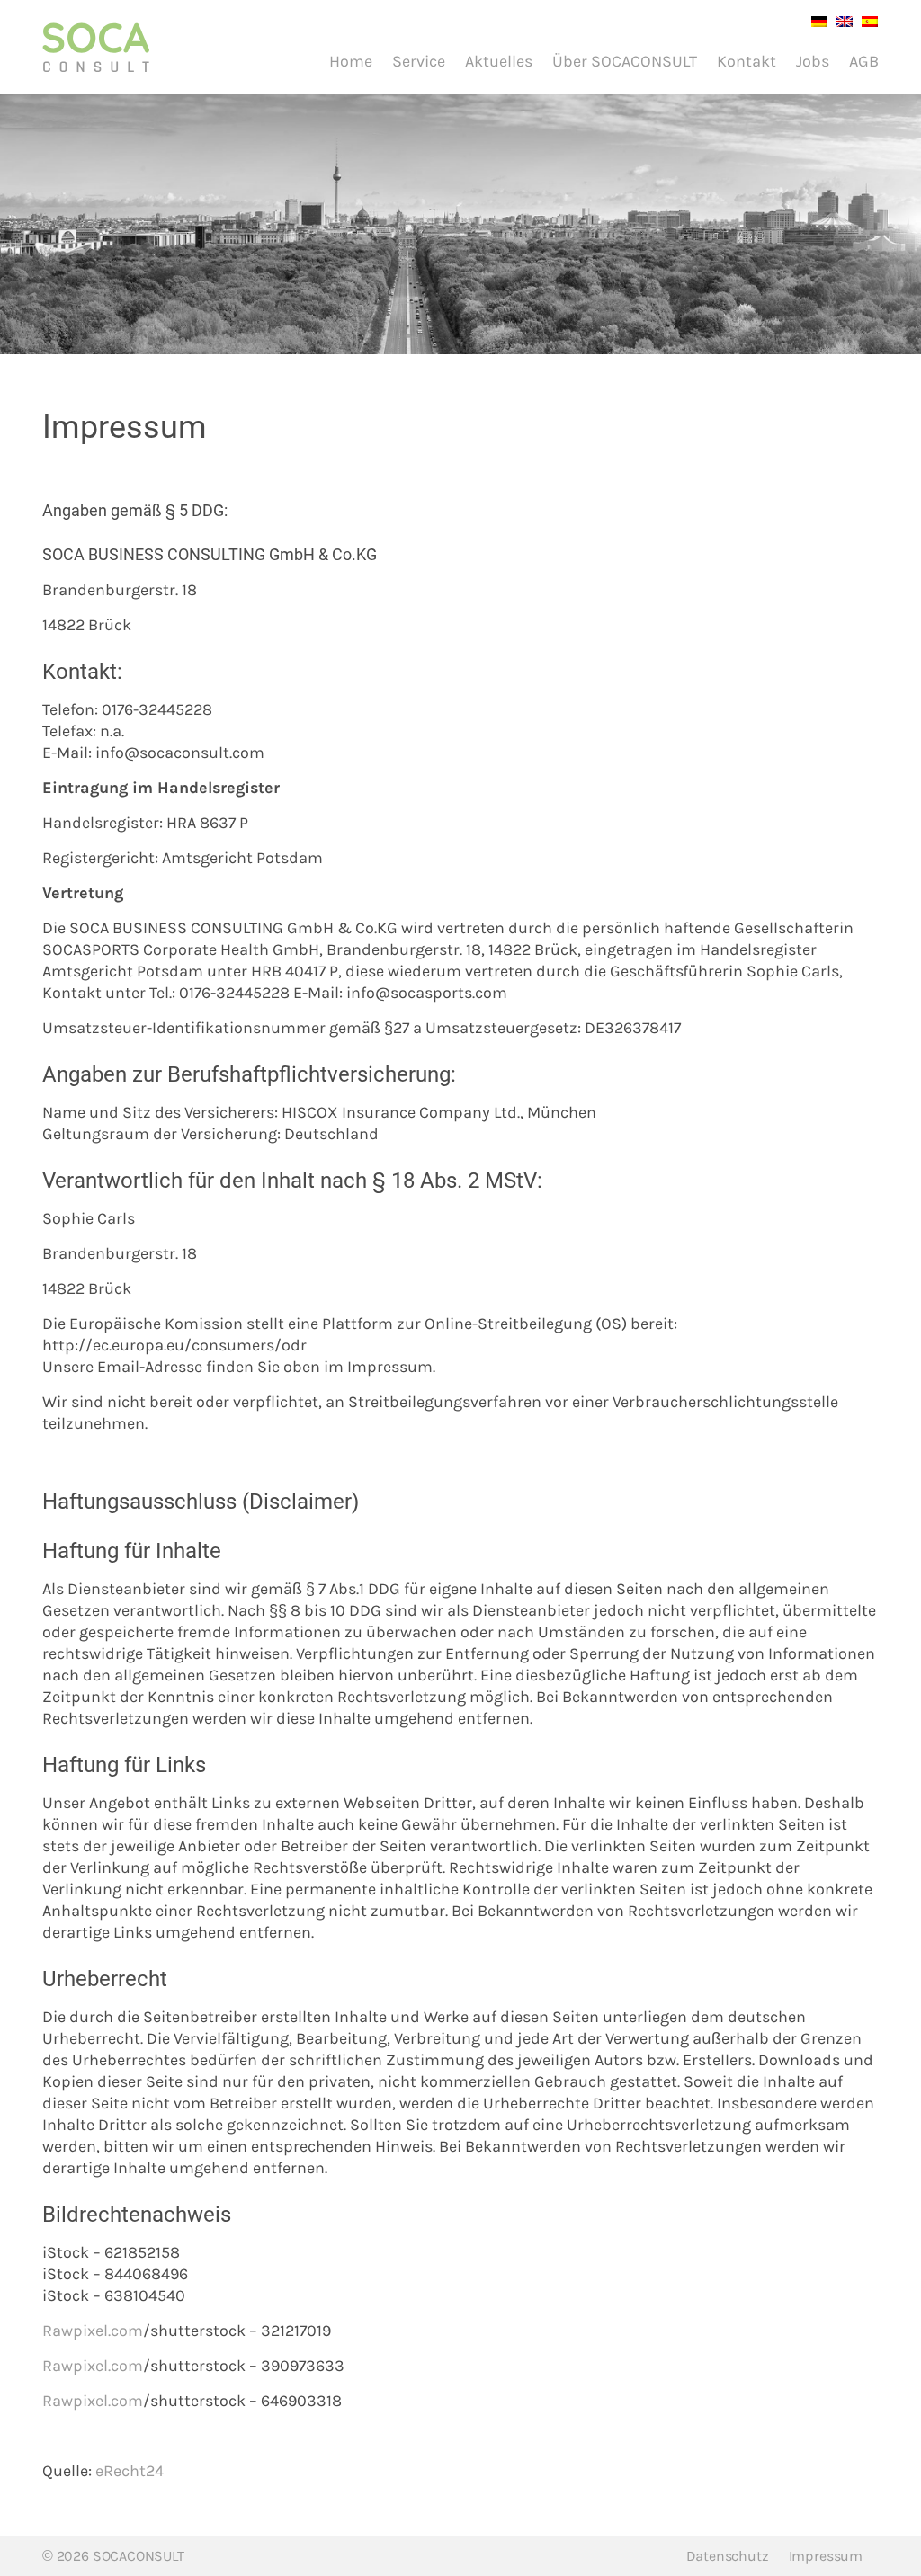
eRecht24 (130, 2471)
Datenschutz (728, 2556)
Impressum (826, 2556)
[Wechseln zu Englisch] (840, 20)
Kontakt (747, 61)
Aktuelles (499, 61)
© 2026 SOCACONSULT (113, 2556)
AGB (864, 61)
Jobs (813, 61)
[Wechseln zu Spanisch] (865, 20)
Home (351, 61)
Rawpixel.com (93, 2331)
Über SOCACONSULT (625, 61)
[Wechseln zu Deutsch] (815, 20)
